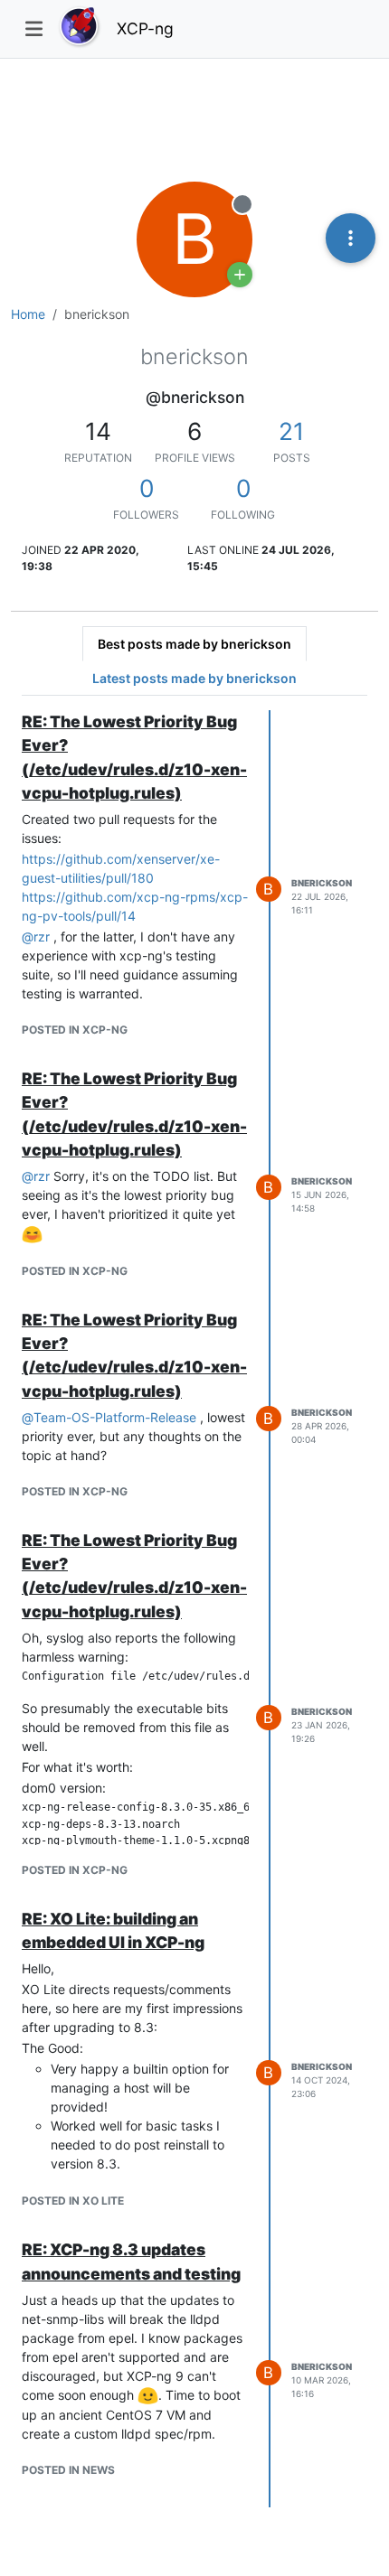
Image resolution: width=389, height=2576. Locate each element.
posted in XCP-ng (75, 1030)
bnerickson (322, 883)
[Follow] (240, 275)
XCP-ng (145, 28)
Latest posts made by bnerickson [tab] (194, 678)
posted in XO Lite (73, 2201)
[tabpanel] (194, 1609)
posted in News (68, 2470)
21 (291, 431)
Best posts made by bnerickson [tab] (194, 644)
